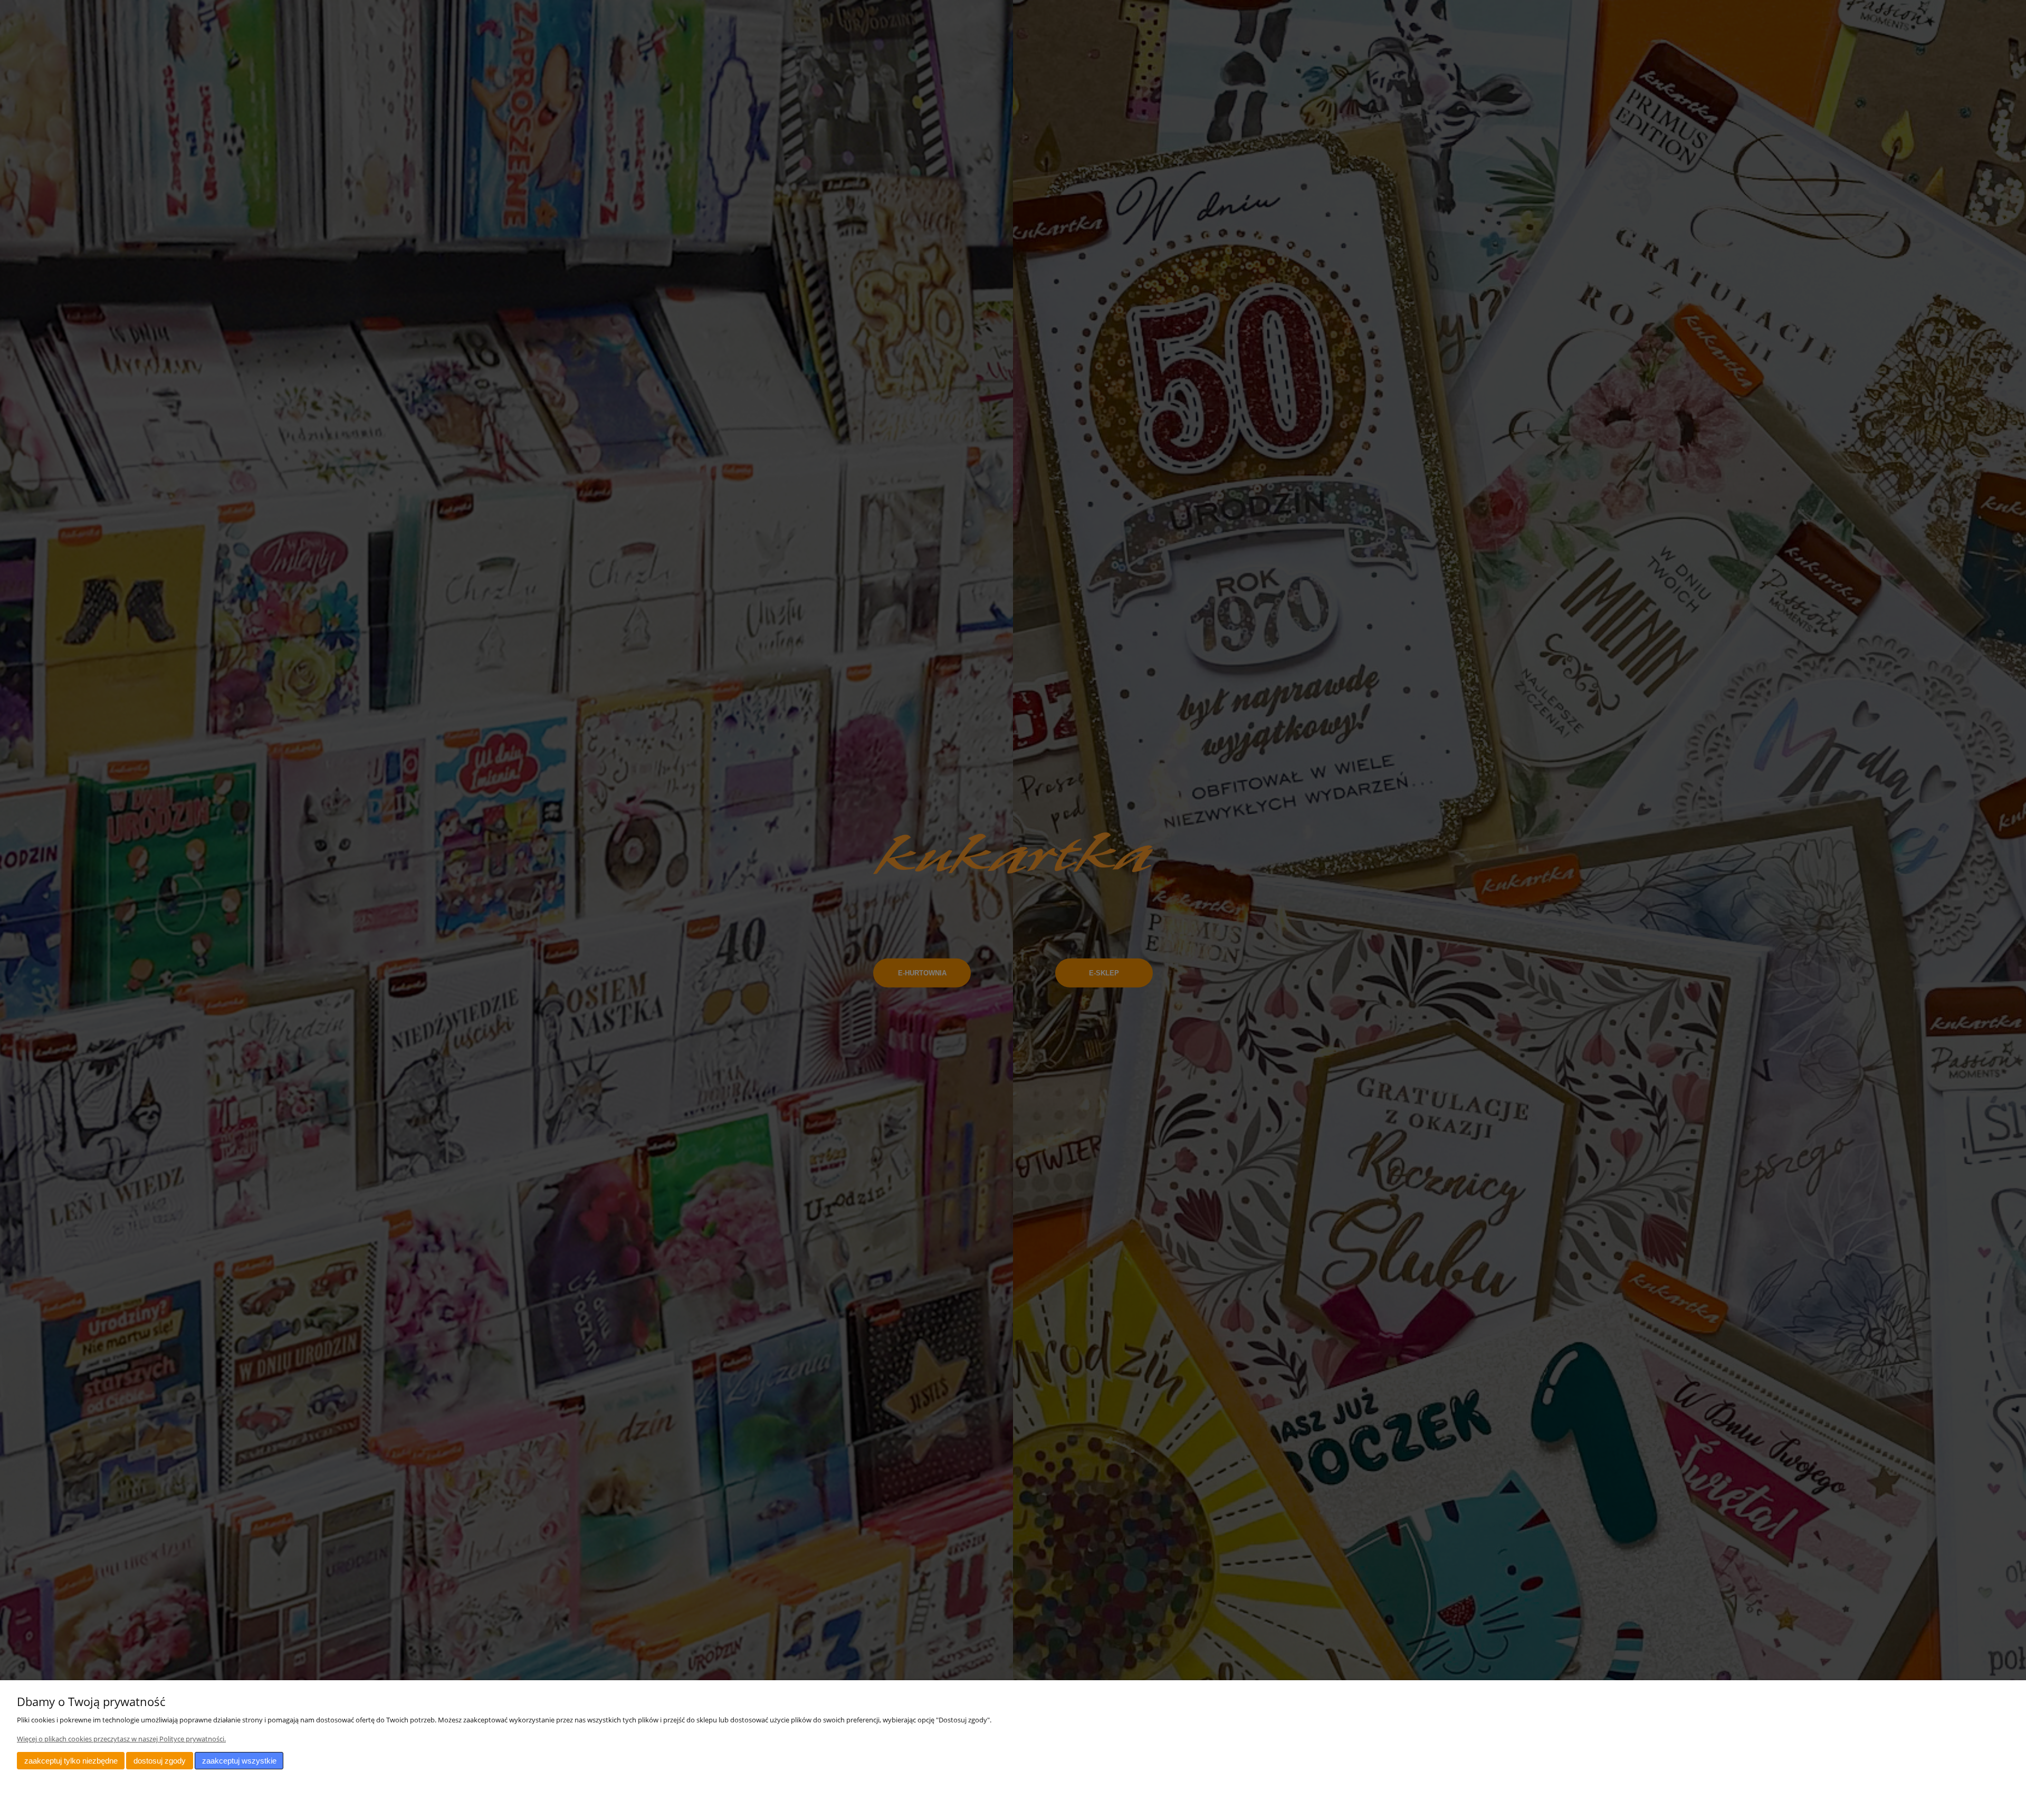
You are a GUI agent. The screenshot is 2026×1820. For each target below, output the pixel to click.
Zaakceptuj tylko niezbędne (71, 1761)
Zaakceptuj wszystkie (239, 1761)
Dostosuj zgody (160, 1761)
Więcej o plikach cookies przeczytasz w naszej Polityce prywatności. (121, 1739)
